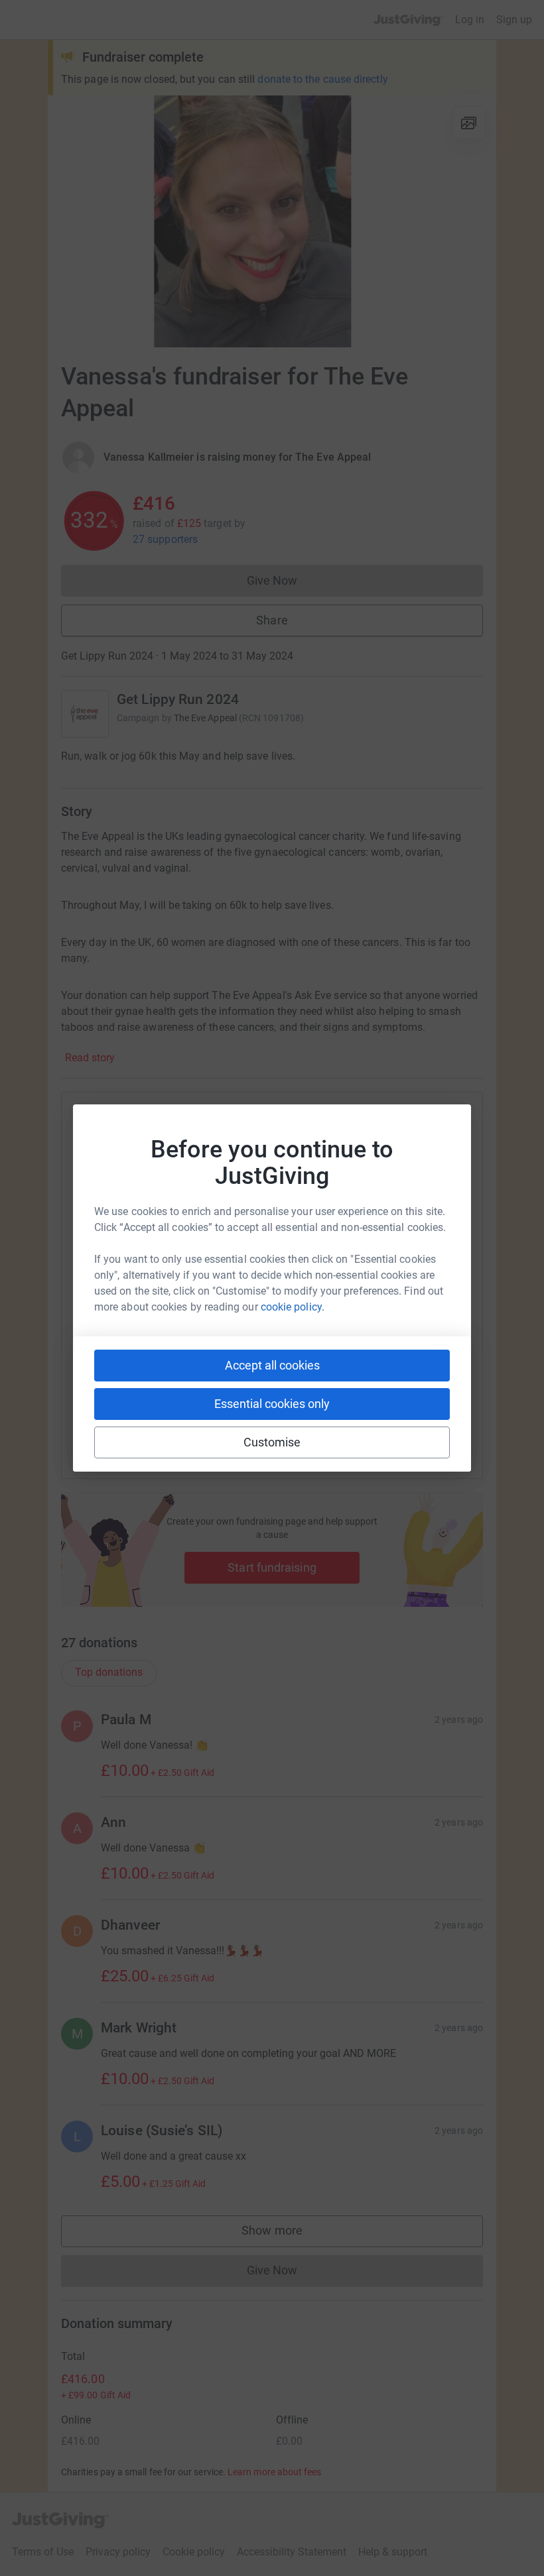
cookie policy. (293, 1307)
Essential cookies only (272, 1404)
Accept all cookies (272, 1365)
